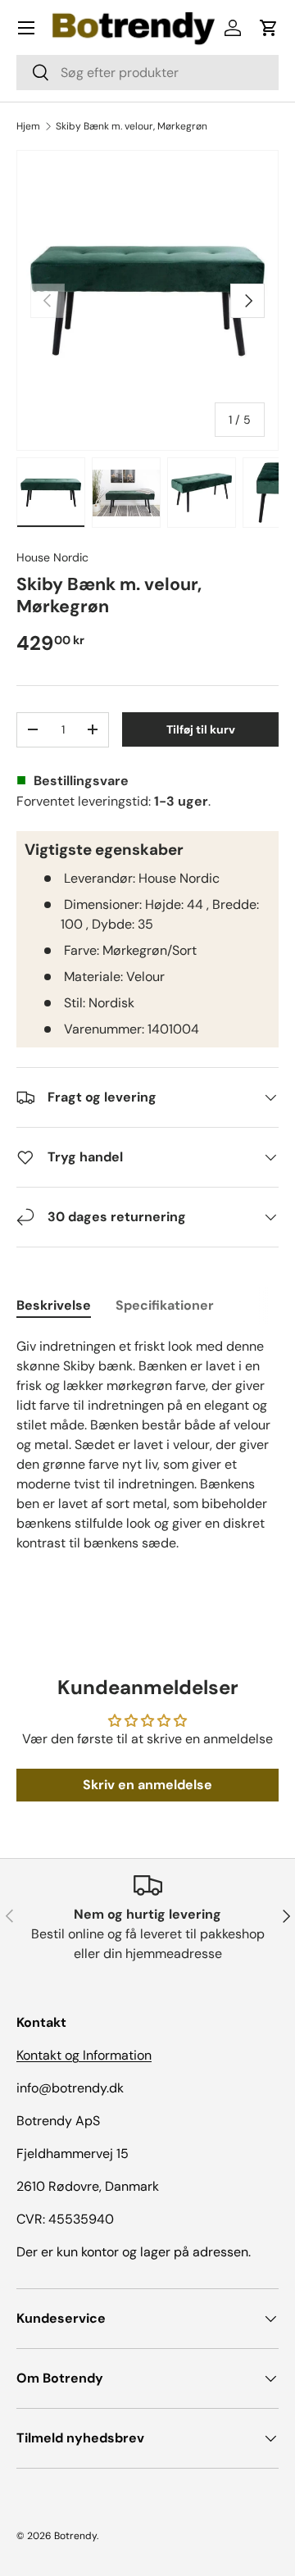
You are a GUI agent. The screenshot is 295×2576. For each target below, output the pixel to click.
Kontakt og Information (84, 2055)
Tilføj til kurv (201, 729)
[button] (269, 28)
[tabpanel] (147, 1445)
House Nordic (52, 557)
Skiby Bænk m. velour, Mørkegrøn (132, 126)
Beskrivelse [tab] (54, 1305)
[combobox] (147, 73)
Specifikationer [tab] (165, 1305)
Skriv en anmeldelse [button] (147, 1785)
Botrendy (75, 2536)
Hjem (28, 126)
